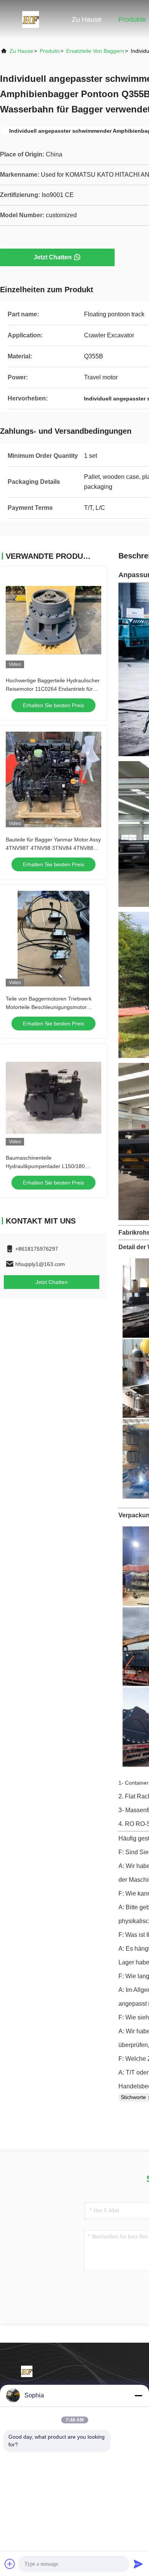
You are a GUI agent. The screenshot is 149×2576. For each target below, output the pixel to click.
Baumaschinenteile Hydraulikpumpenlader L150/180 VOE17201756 (45, 1166)
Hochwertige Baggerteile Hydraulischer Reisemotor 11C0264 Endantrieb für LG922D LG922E (53, 689)
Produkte (132, 20)
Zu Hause (87, 20)
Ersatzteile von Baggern (95, 51)
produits (50, 51)
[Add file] (10, 2564)
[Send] (138, 2564)
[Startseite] (31, 19)
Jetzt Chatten (53, 257)
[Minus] (138, 2395)
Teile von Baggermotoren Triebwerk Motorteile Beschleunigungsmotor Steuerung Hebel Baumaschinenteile (50, 1007)
